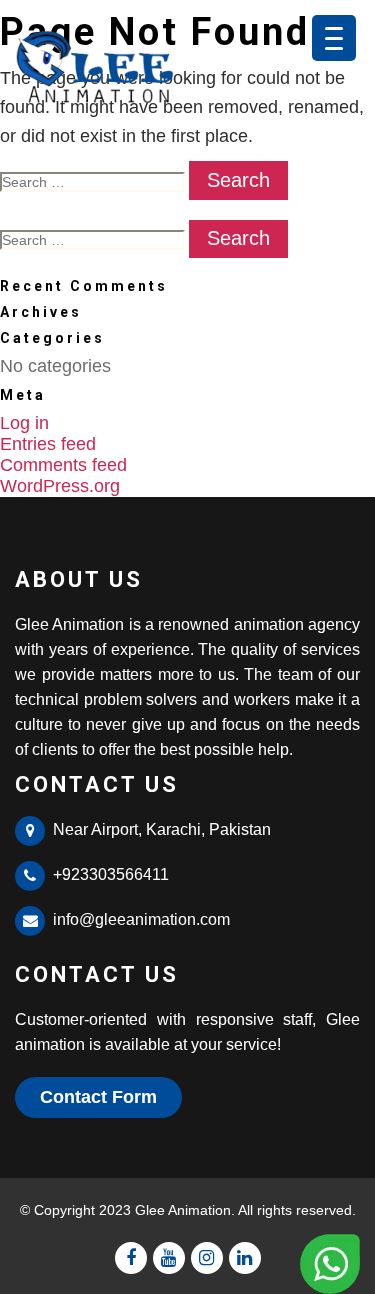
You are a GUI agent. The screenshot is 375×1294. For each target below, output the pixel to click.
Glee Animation (183, 1210)
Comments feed (63, 465)
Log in (24, 423)
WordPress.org (60, 486)
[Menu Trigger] (334, 38)
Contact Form (98, 1097)
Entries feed (48, 444)
